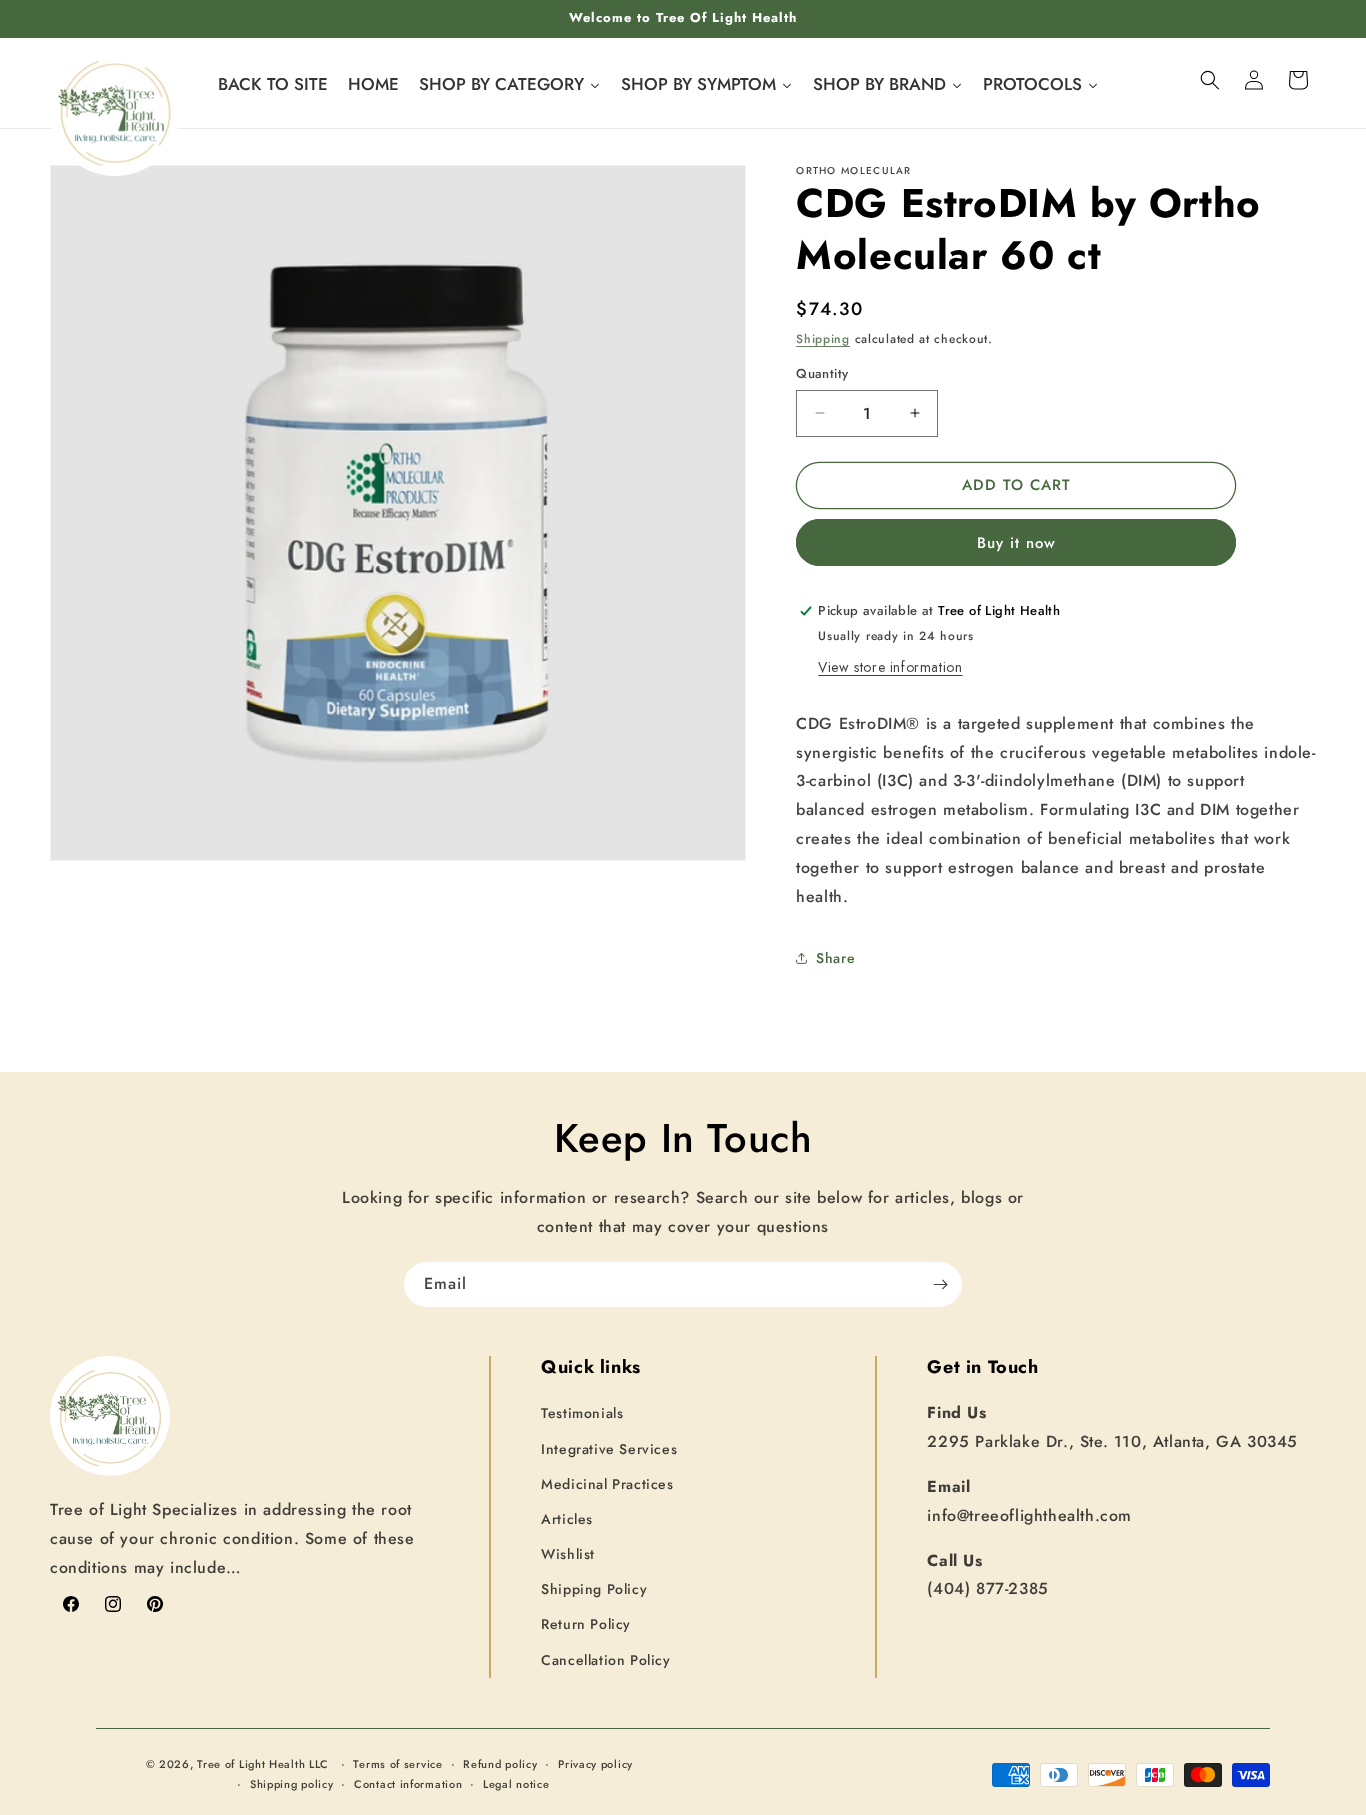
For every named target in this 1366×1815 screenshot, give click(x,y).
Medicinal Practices (607, 1484)
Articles (567, 1519)
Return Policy (586, 1625)
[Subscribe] (940, 1284)
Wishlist (568, 1554)
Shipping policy (292, 1784)
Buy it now (1016, 543)
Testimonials (582, 1414)
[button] (1210, 80)
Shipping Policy (594, 1590)
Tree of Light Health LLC (265, 1764)
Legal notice (516, 1784)
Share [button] (835, 958)
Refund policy (500, 1764)
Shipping (823, 339)
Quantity (822, 373)
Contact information (408, 1784)
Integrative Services (609, 1449)
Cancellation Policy (605, 1660)
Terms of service (397, 1764)
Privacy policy (595, 1764)
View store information (890, 667)
